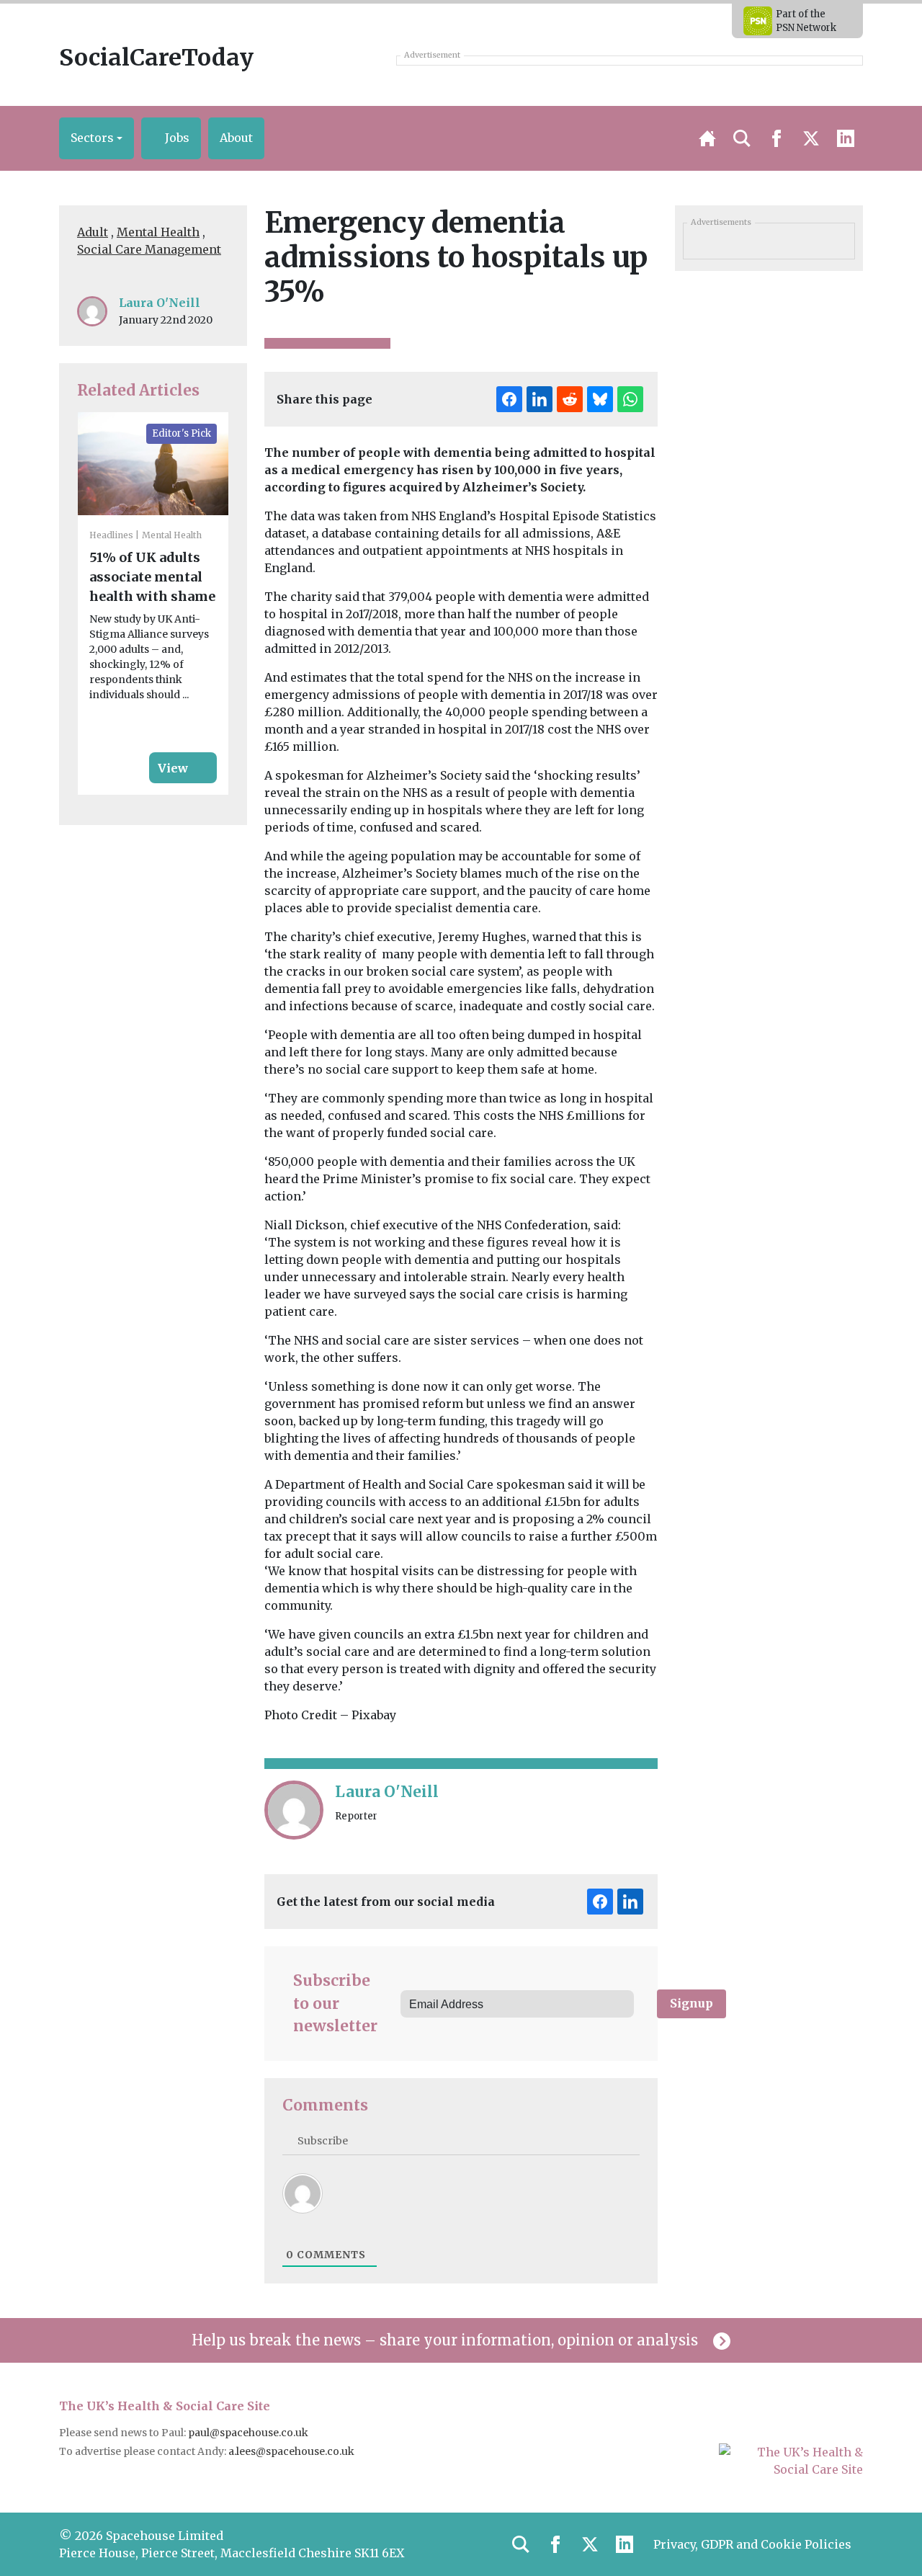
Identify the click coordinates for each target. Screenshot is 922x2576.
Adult (93, 232)
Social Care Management (149, 249)
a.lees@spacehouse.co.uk (292, 2451)
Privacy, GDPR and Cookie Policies (752, 2544)
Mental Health (158, 232)
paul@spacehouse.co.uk (249, 2433)
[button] (97, 138)
